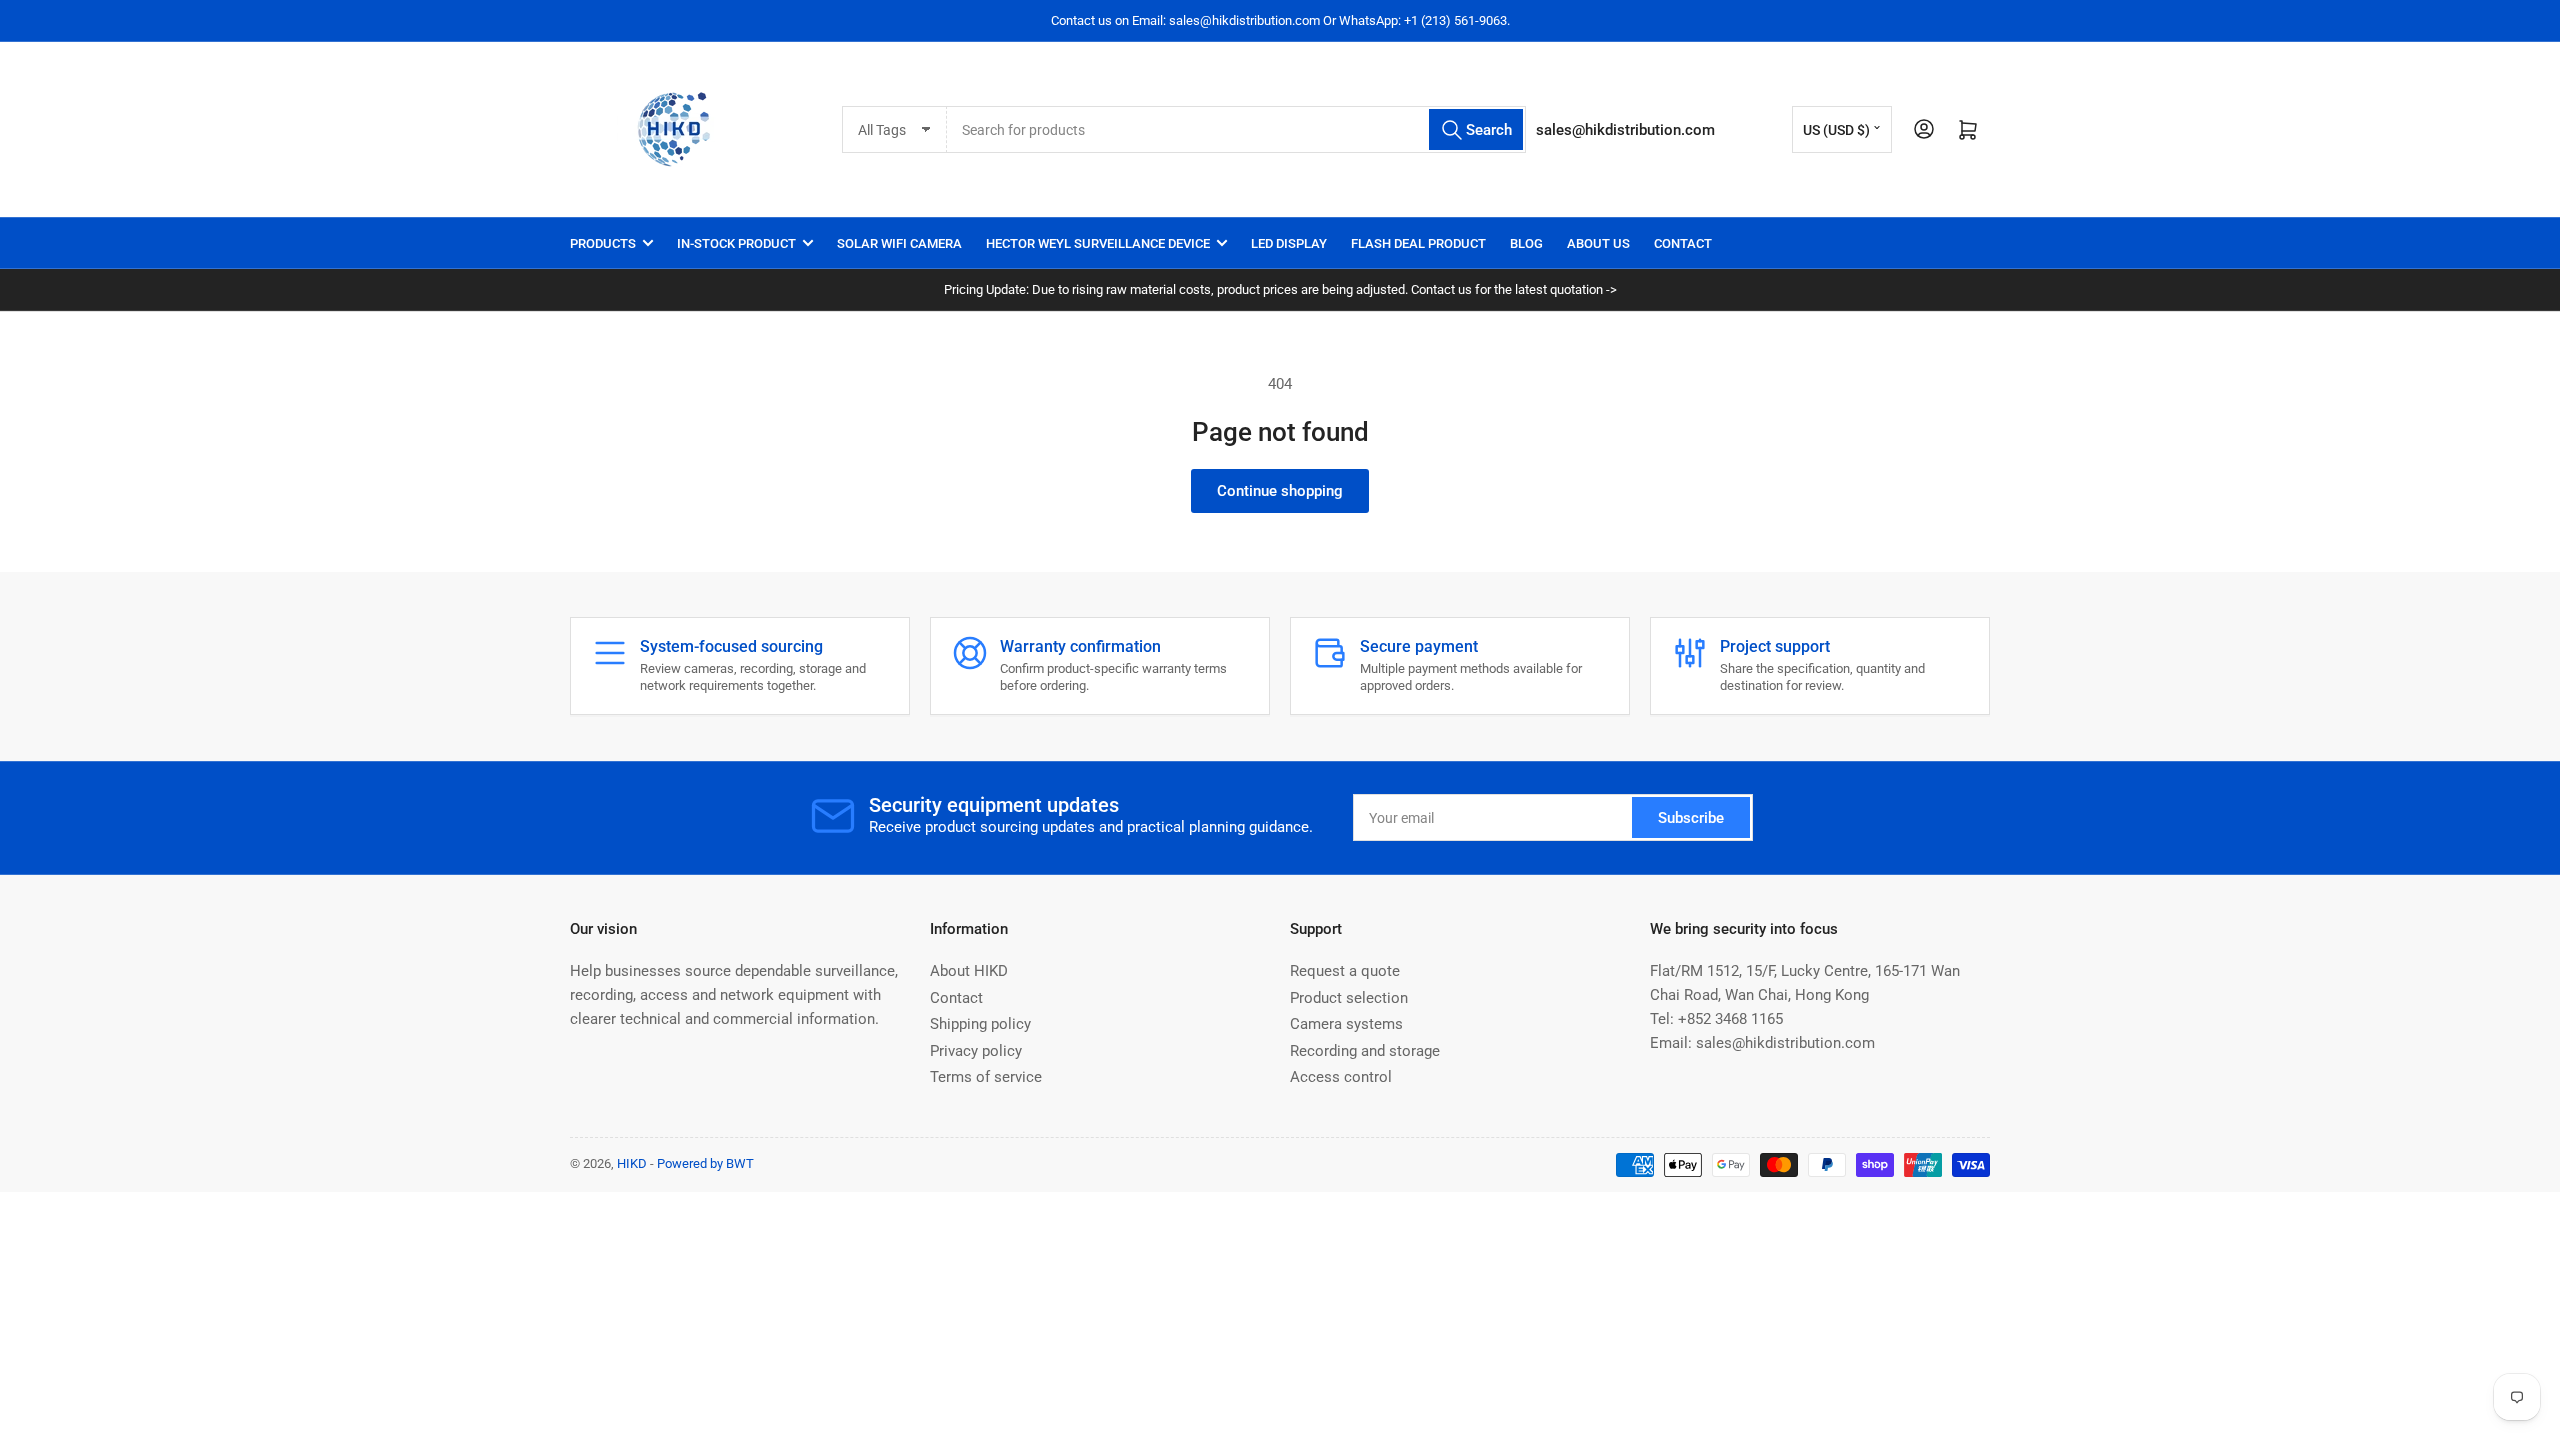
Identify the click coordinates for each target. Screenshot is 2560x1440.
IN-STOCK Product (736, 243)
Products (603, 243)
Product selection (1349, 998)
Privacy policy (976, 1051)
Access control (1341, 1077)
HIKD (632, 1163)
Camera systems (1346, 1024)
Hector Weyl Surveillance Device (1098, 243)
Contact (1683, 243)
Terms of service (986, 1077)
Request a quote (1345, 971)
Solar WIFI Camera (899, 243)
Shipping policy (980, 1024)
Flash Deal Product (1418, 243)
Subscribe (1691, 818)
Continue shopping (1280, 491)
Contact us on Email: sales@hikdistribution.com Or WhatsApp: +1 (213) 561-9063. (1280, 20)
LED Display (1289, 243)
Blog (1526, 243)
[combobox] (1237, 129)
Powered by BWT (705, 1163)
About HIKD (969, 971)
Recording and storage (1365, 1051)
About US (1598, 243)
